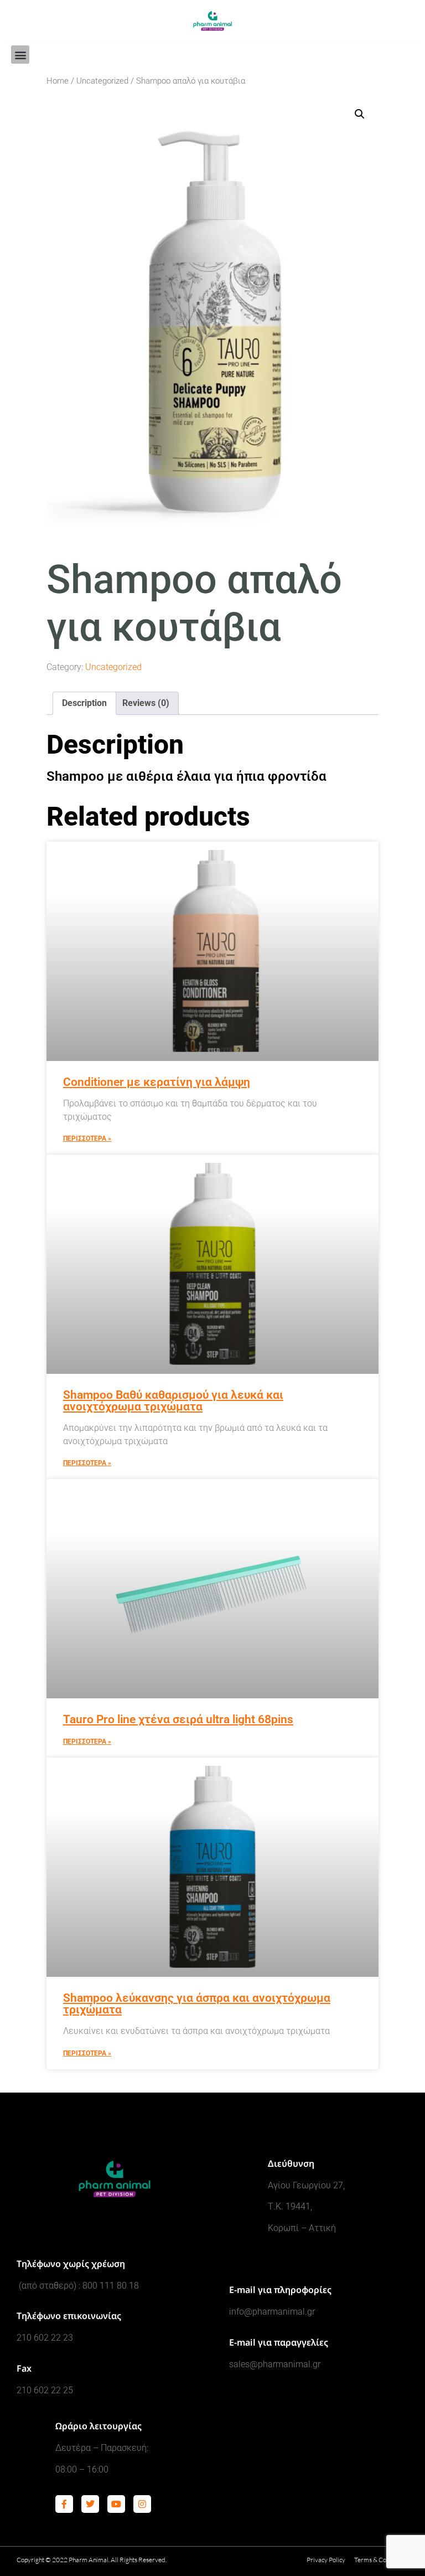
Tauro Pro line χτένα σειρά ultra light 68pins (178, 1719)
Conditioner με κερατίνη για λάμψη (157, 1082)
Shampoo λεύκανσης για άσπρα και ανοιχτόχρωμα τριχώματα (197, 2004)
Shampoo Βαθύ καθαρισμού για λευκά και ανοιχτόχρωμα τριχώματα (173, 1401)
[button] (20, 55)
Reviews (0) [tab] (146, 703)
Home (58, 81)
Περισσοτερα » (87, 1138)
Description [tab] (84, 703)
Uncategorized (102, 81)
